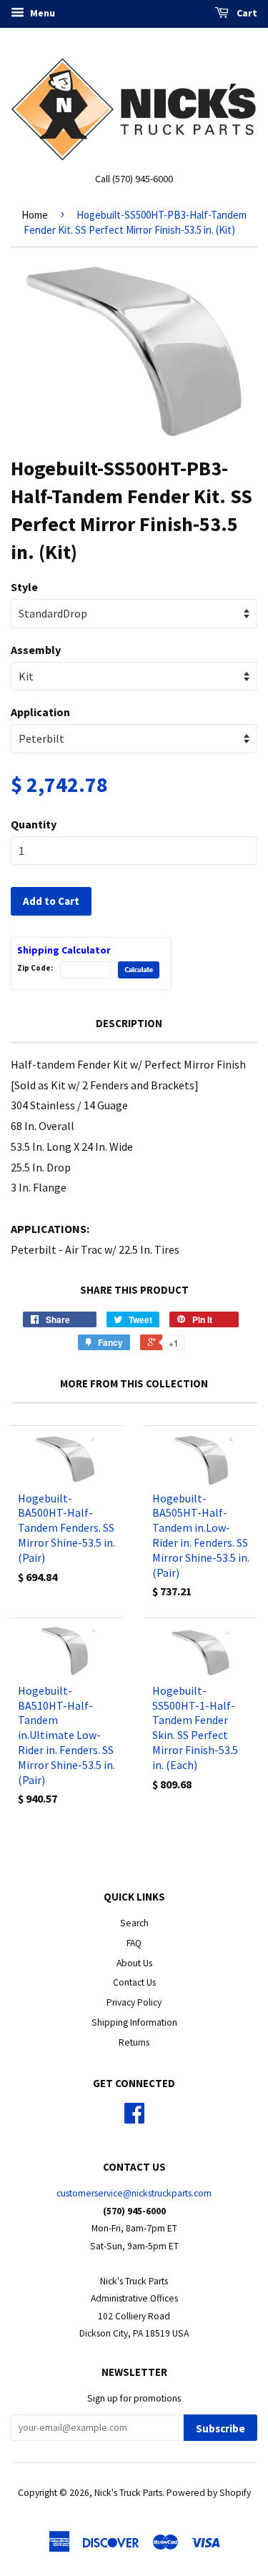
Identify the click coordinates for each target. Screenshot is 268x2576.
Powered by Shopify (209, 2493)
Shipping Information (134, 2022)
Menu (41, 13)
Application (40, 712)
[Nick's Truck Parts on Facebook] (134, 2118)
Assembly (36, 650)
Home (35, 215)
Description (129, 1023)
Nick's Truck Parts (128, 2493)
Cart (246, 13)
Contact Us (134, 1982)
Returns (134, 2042)
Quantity (34, 824)
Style (24, 587)
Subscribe (220, 2428)
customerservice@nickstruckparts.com (134, 2193)
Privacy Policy (134, 2002)
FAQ (134, 1943)
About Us (134, 1963)
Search (134, 1923)
